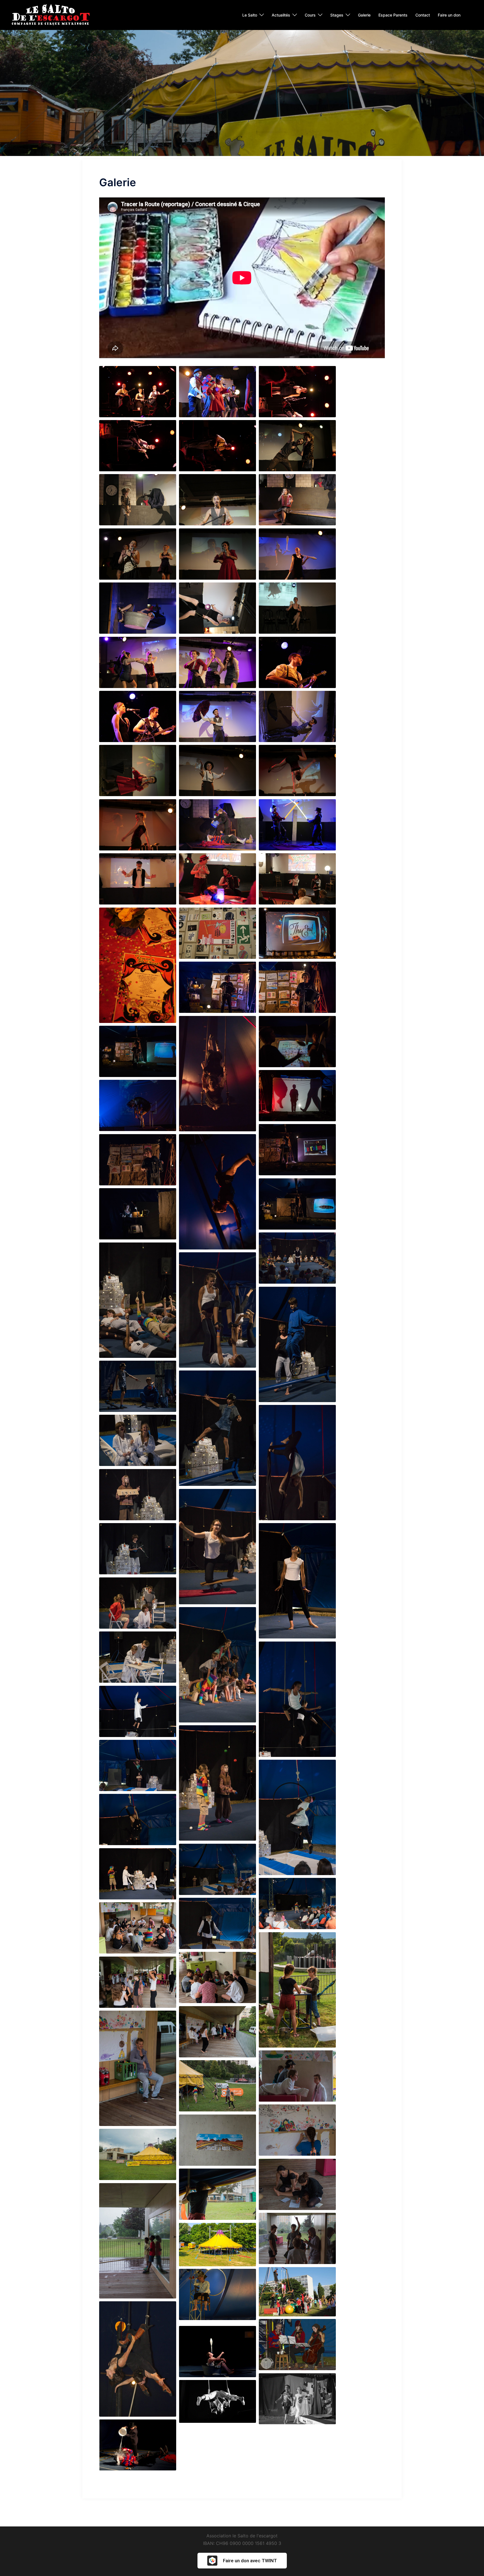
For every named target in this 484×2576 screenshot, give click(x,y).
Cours (310, 15)
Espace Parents (393, 15)
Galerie (364, 15)
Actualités (281, 15)
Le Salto (250, 15)
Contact (423, 15)
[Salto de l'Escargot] (50, 15)
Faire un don (449, 15)
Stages (337, 15)
